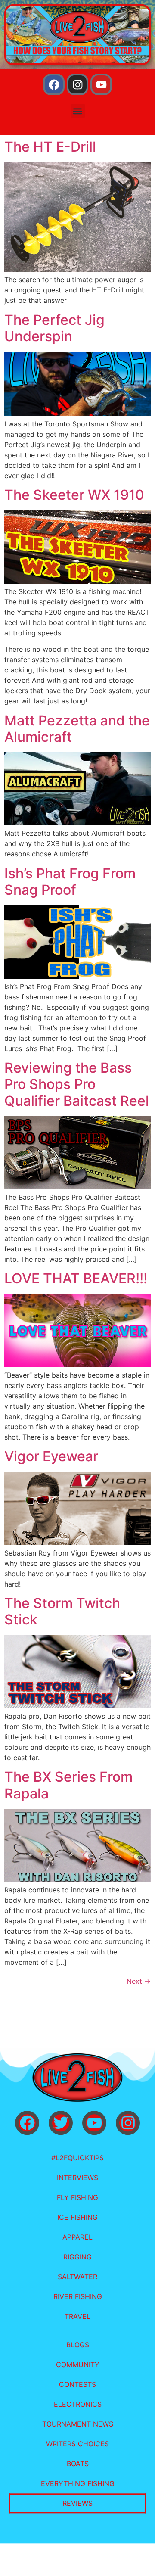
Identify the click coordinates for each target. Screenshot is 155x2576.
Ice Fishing (77, 2217)
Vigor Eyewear (51, 1456)
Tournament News (78, 2424)
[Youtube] (101, 84)
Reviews (77, 2503)
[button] (78, 111)
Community (78, 2364)
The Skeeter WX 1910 (74, 495)
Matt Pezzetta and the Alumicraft (77, 729)
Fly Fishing (77, 2197)
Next (139, 1981)
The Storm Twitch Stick (62, 1611)
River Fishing (78, 2296)
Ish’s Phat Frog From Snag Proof (70, 882)
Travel (77, 2316)
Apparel (77, 2237)
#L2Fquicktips (77, 2158)
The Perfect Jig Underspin (54, 328)
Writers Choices (77, 2444)
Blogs (78, 2345)
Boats (78, 2464)
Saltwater (77, 2277)
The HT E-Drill (50, 147)
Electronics (78, 2404)
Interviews (77, 2178)
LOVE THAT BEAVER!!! (76, 1278)
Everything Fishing (78, 2483)
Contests (77, 2384)
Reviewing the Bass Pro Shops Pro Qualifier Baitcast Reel (77, 1084)
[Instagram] (77, 84)
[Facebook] (54, 84)
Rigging (77, 2257)
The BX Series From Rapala (68, 1785)
